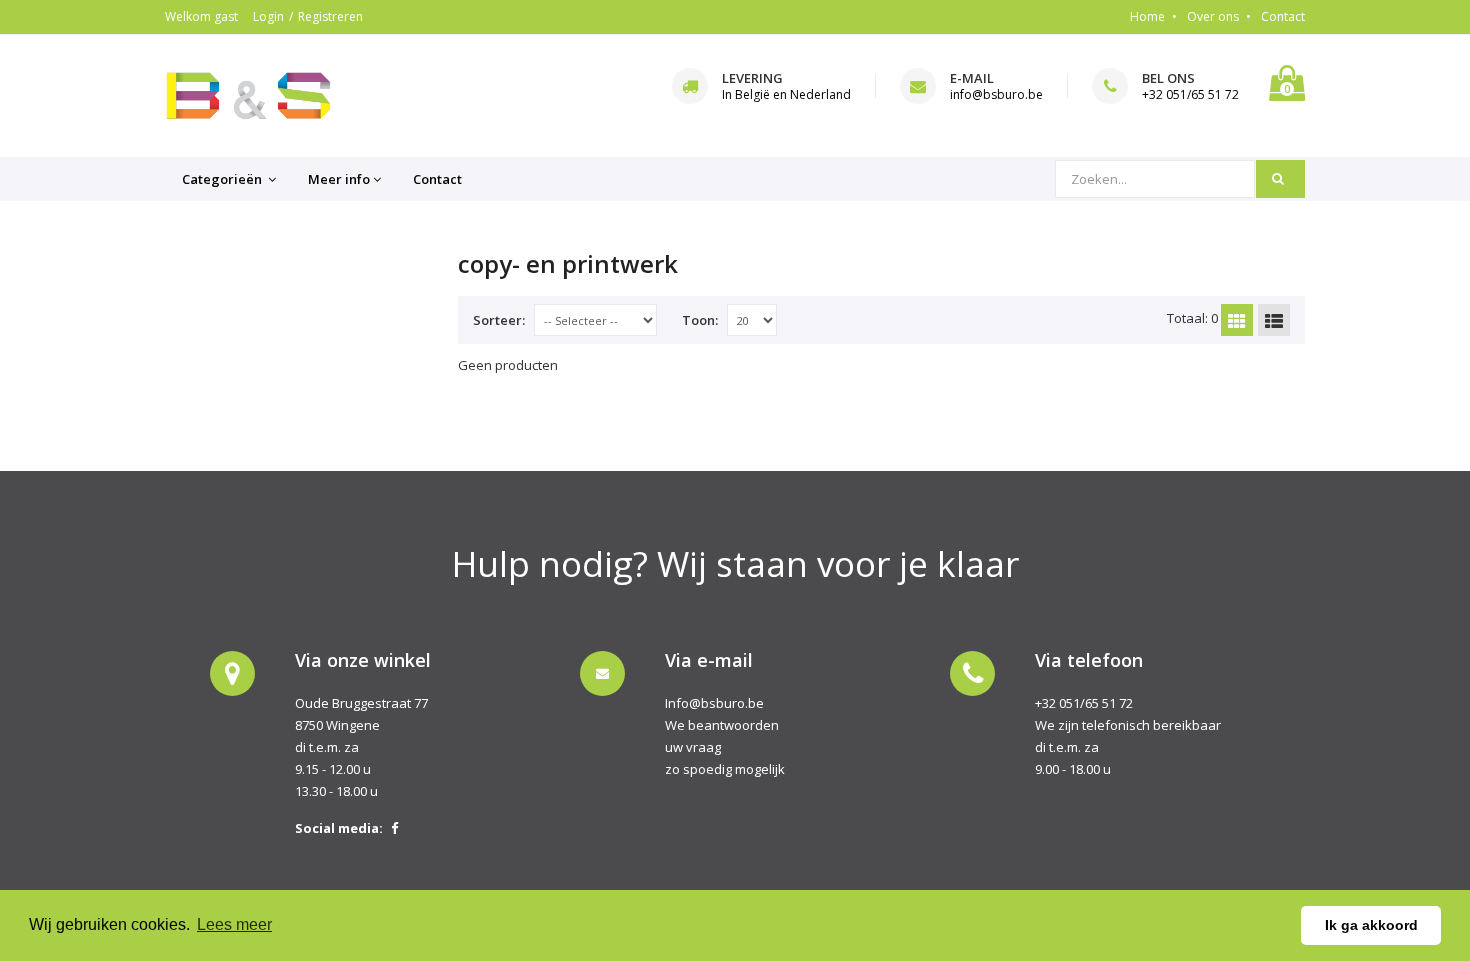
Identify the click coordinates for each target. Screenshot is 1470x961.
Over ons (1213, 16)
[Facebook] (394, 828)
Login (268, 16)
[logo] (248, 96)
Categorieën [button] (223, 179)
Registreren (330, 16)
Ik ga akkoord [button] (1371, 925)
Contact (1283, 16)
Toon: (700, 320)
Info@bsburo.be (714, 703)
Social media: (339, 828)
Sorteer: (499, 320)
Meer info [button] (339, 179)
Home (1147, 16)
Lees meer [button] (234, 924)
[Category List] (1274, 320)
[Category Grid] (1237, 320)
